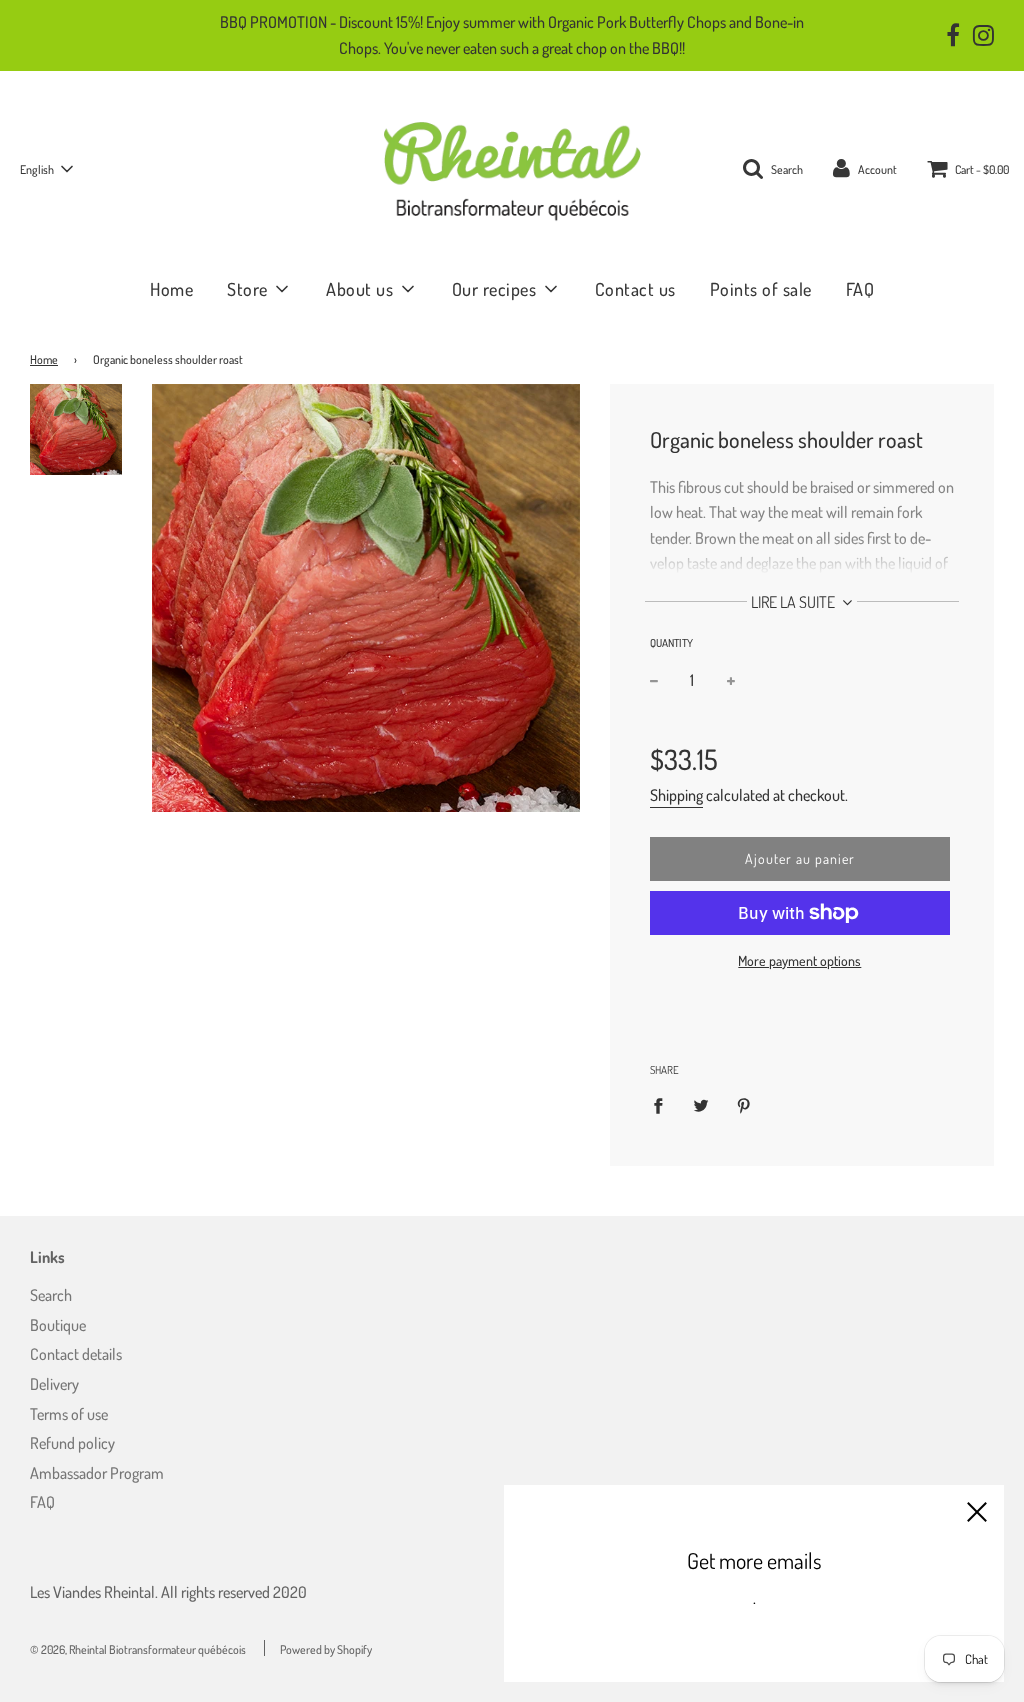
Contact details (76, 1354)
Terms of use (69, 1414)
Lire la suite (794, 602)
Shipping (676, 795)
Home (171, 289)
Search (51, 1295)
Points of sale (761, 289)
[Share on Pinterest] (744, 1105)
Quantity (671, 643)
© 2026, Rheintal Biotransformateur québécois (138, 1649)
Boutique (58, 1325)
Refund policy (72, 1443)
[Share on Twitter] (701, 1105)
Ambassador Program (97, 1473)
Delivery (54, 1384)
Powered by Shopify (326, 1649)
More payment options (799, 960)
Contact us (635, 289)
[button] (46, 169)
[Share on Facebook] (664, 1105)
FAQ (860, 289)
